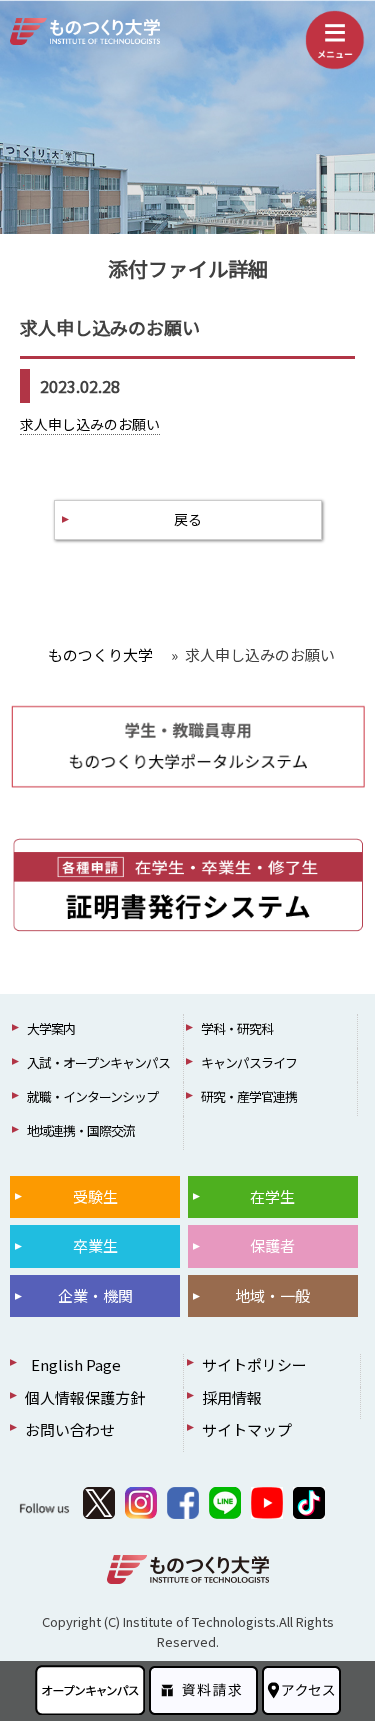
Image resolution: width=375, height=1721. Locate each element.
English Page (73, 1364)
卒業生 (95, 1245)
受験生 (95, 1196)
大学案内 (51, 1028)
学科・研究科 (237, 1028)
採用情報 (232, 1397)
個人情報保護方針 (85, 1397)
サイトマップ (247, 1429)
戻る (188, 519)
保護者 (272, 1245)
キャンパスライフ (249, 1062)
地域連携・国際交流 (81, 1130)
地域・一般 (272, 1295)
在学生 (272, 1196)
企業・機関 (95, 1295)
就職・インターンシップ (92, 1096)
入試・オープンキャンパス (98, 1062)
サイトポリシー (254, 1364)
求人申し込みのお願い (90, 424)
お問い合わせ (70, 1429)
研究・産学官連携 (249, 1096)
